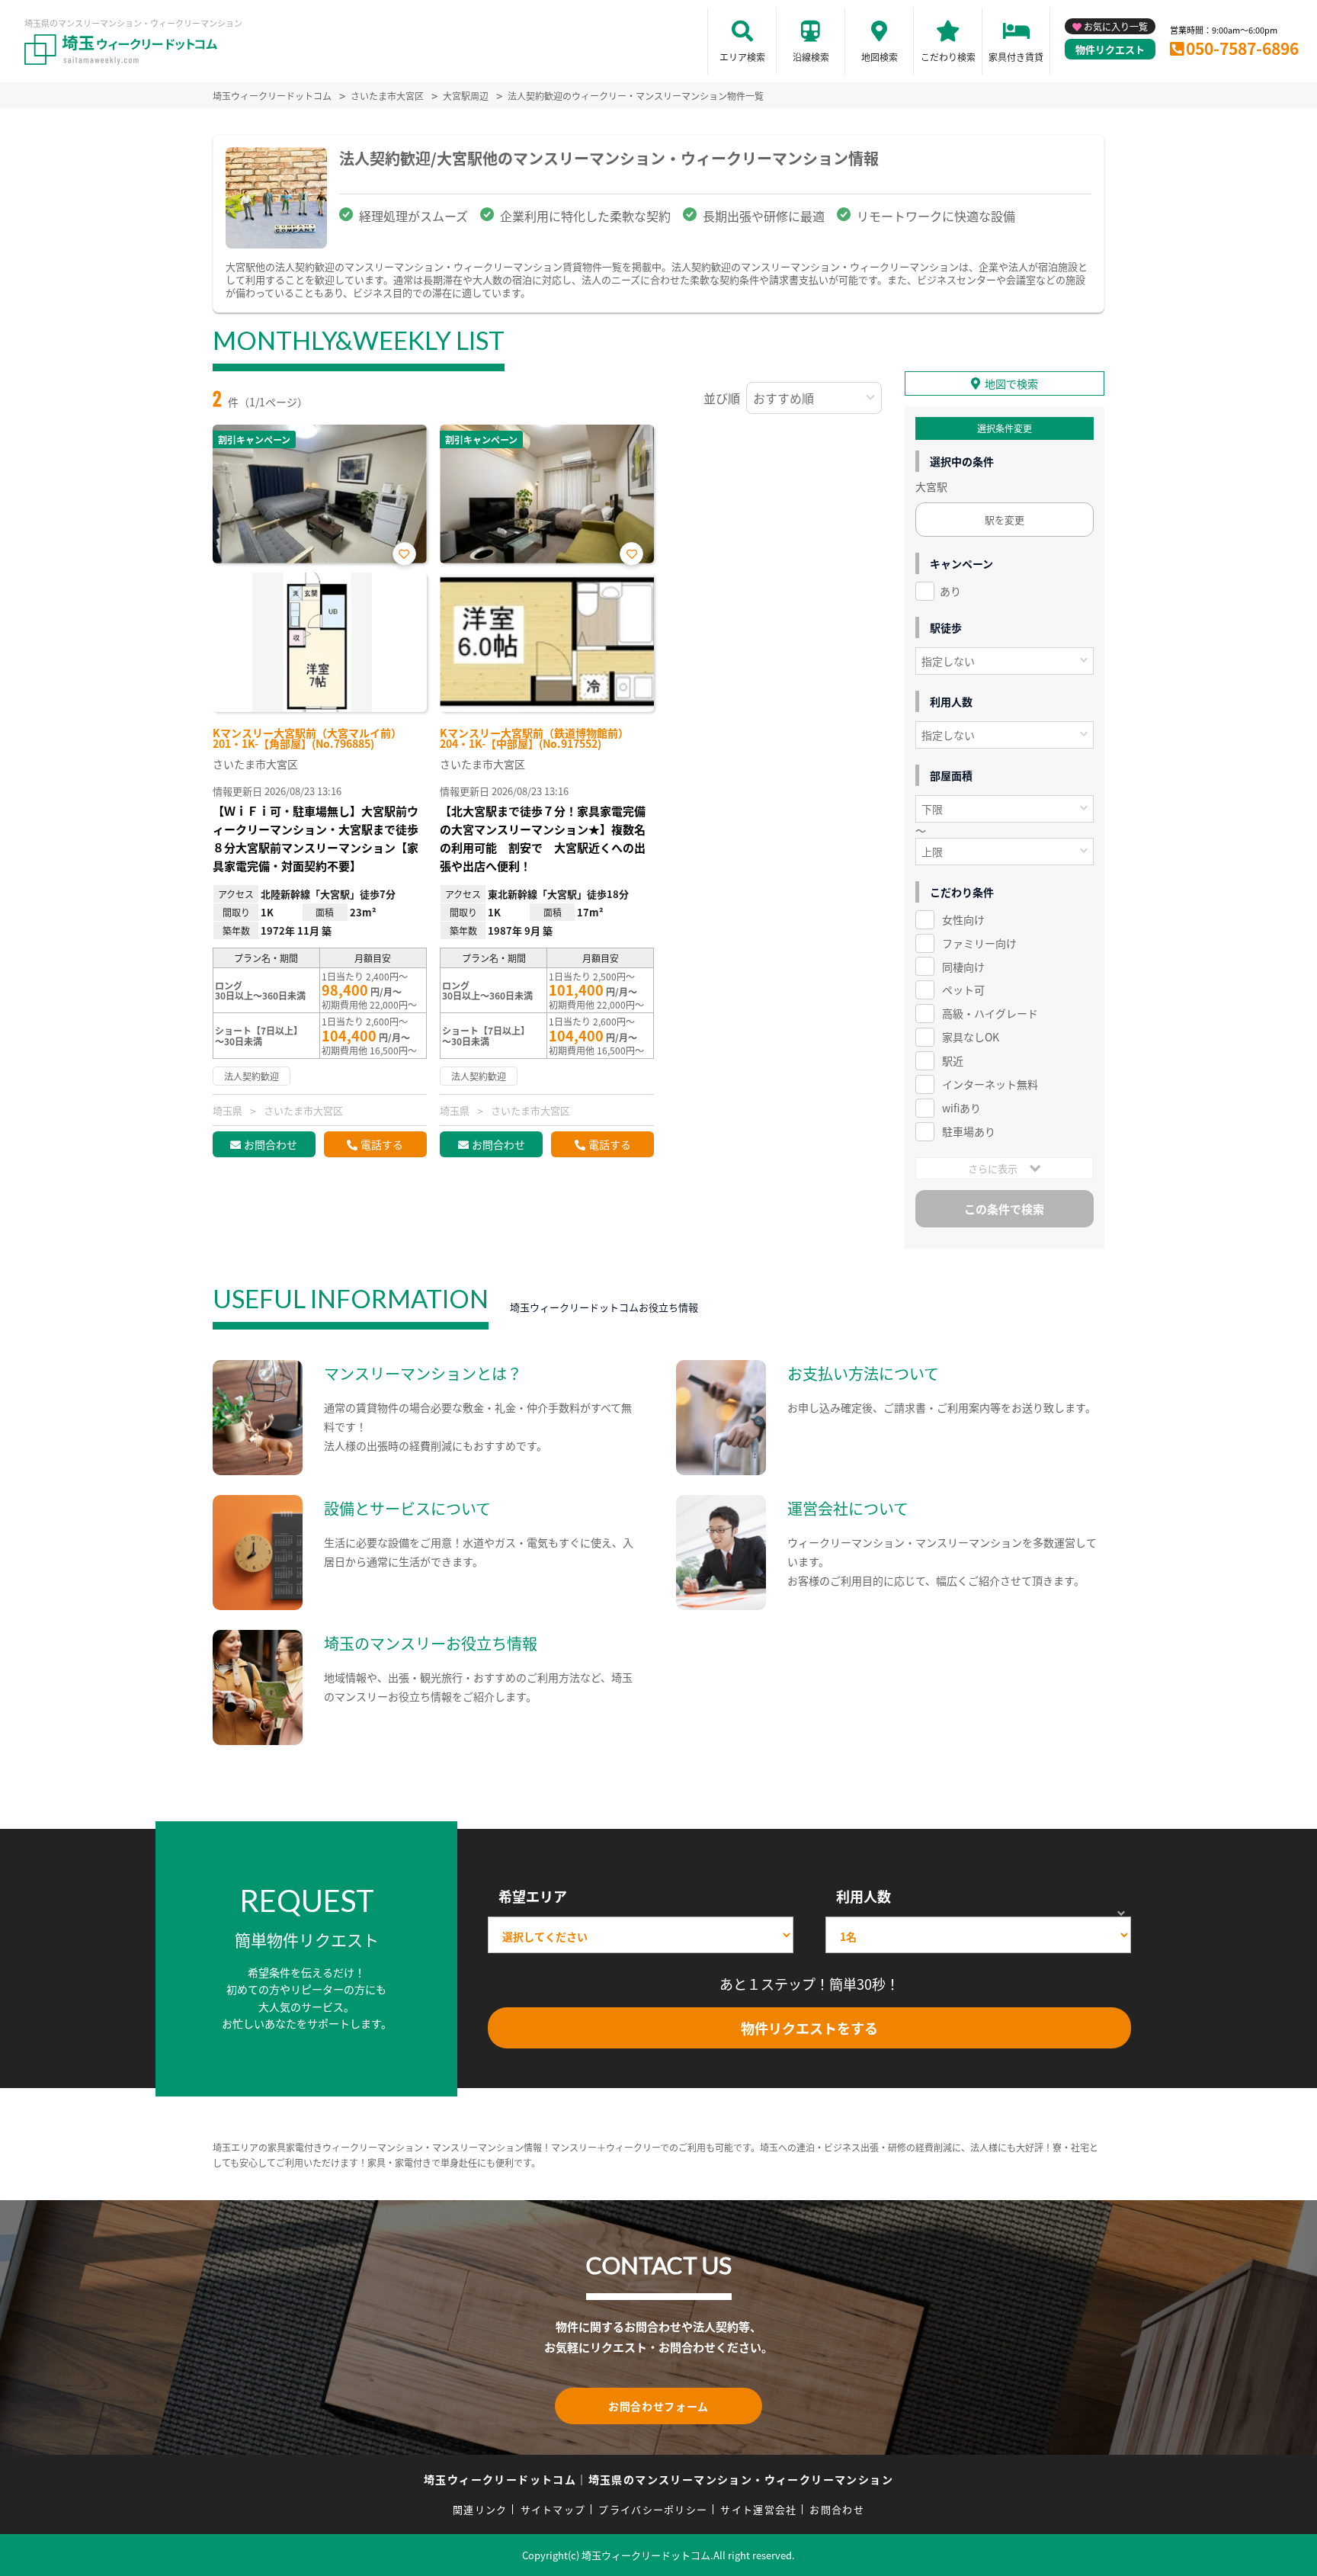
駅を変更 (1005, 520)
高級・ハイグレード (990, 1013)
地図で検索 (1011, 383)
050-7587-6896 (1242, 48)
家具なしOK (971, 1037)
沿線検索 (811, 57)
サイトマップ (553, 2509)
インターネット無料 (990, 1084)
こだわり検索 (948, 57)
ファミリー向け (979, 943)
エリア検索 (742, 57)
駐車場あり (969, 1131)
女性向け (963, 919)
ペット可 (963, 990)
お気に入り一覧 (1116, 26)
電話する (382, 1144)
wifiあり (961, 1108)
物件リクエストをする (809, 2028)
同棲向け (963, 967)
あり (950, 591)
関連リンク (480, 2509)
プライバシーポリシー (653, 2509)
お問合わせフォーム (658, 2406)
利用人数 (864, 1896)
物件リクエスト (1110, 49)
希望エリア (533, 1896)
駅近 (953, 1060)
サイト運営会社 (758, 2509)
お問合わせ (271, 1144)
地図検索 (880, 57)
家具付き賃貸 (1016, 57)
